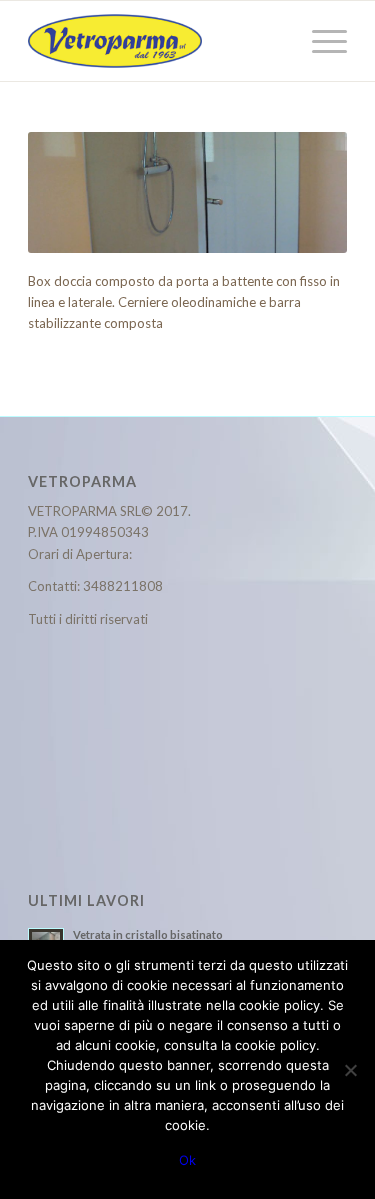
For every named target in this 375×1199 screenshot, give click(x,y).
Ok (187, 1160)
